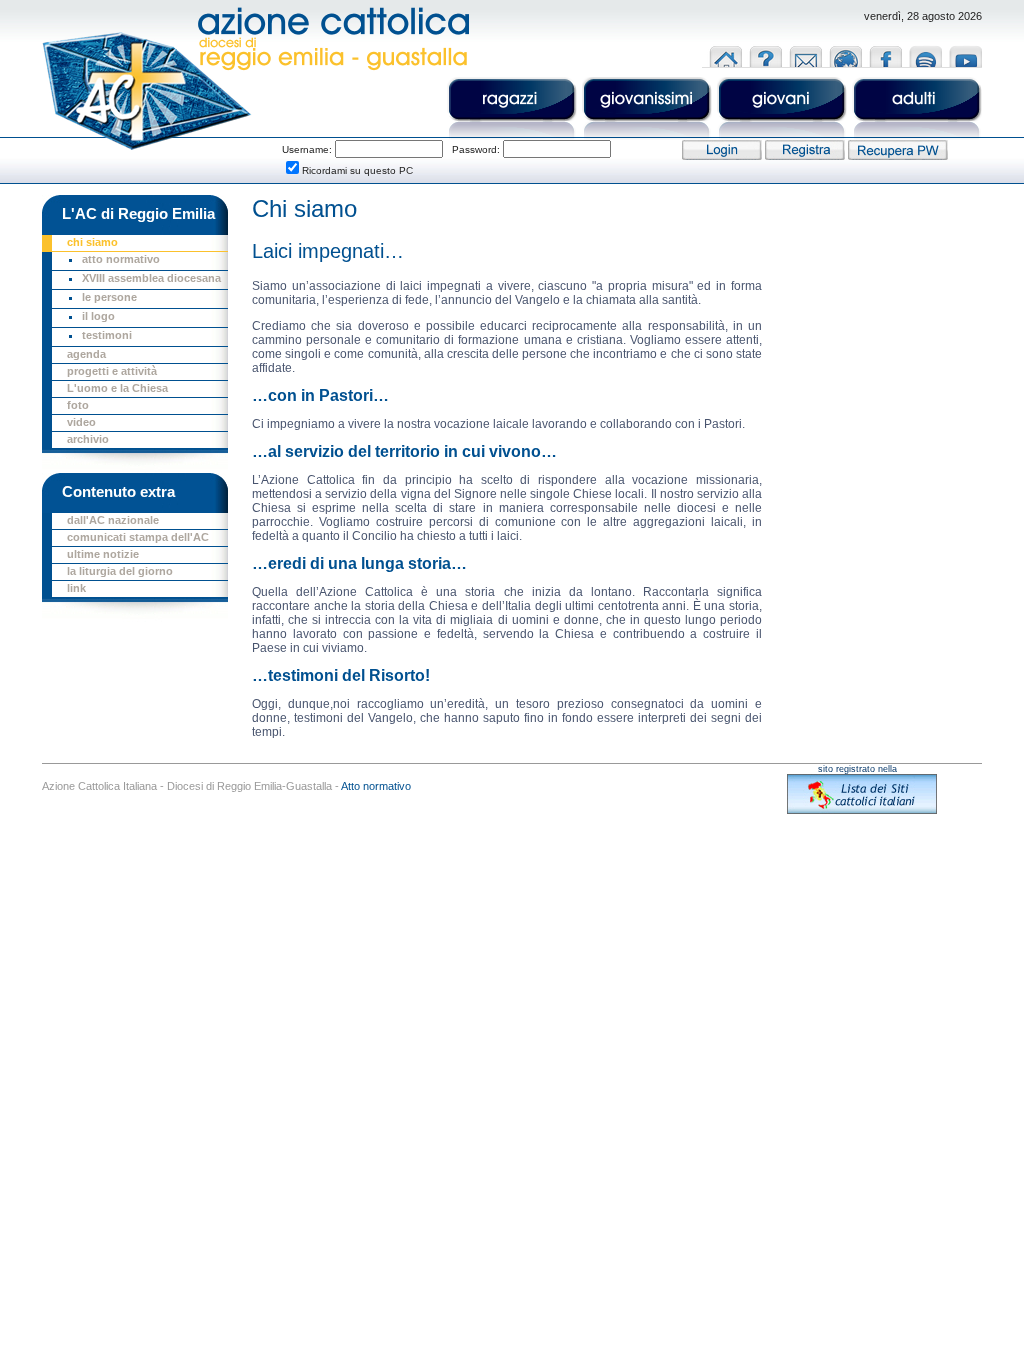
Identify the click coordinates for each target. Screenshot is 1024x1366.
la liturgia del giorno (120, 571)
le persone (109, 297)
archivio (88, 439)
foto (78, 405)
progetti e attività (112, 371)
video (81, 422)
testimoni (107, 335)
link (76, 588)
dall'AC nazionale (113, 520)
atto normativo (121, 259)
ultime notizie (103, 554)
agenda (86, 354)
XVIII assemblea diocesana (151, 278)
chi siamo (92, 242)
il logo (98, 316)
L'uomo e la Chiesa (117, 388)
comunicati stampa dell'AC (138, 537)
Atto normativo (376, 786)
